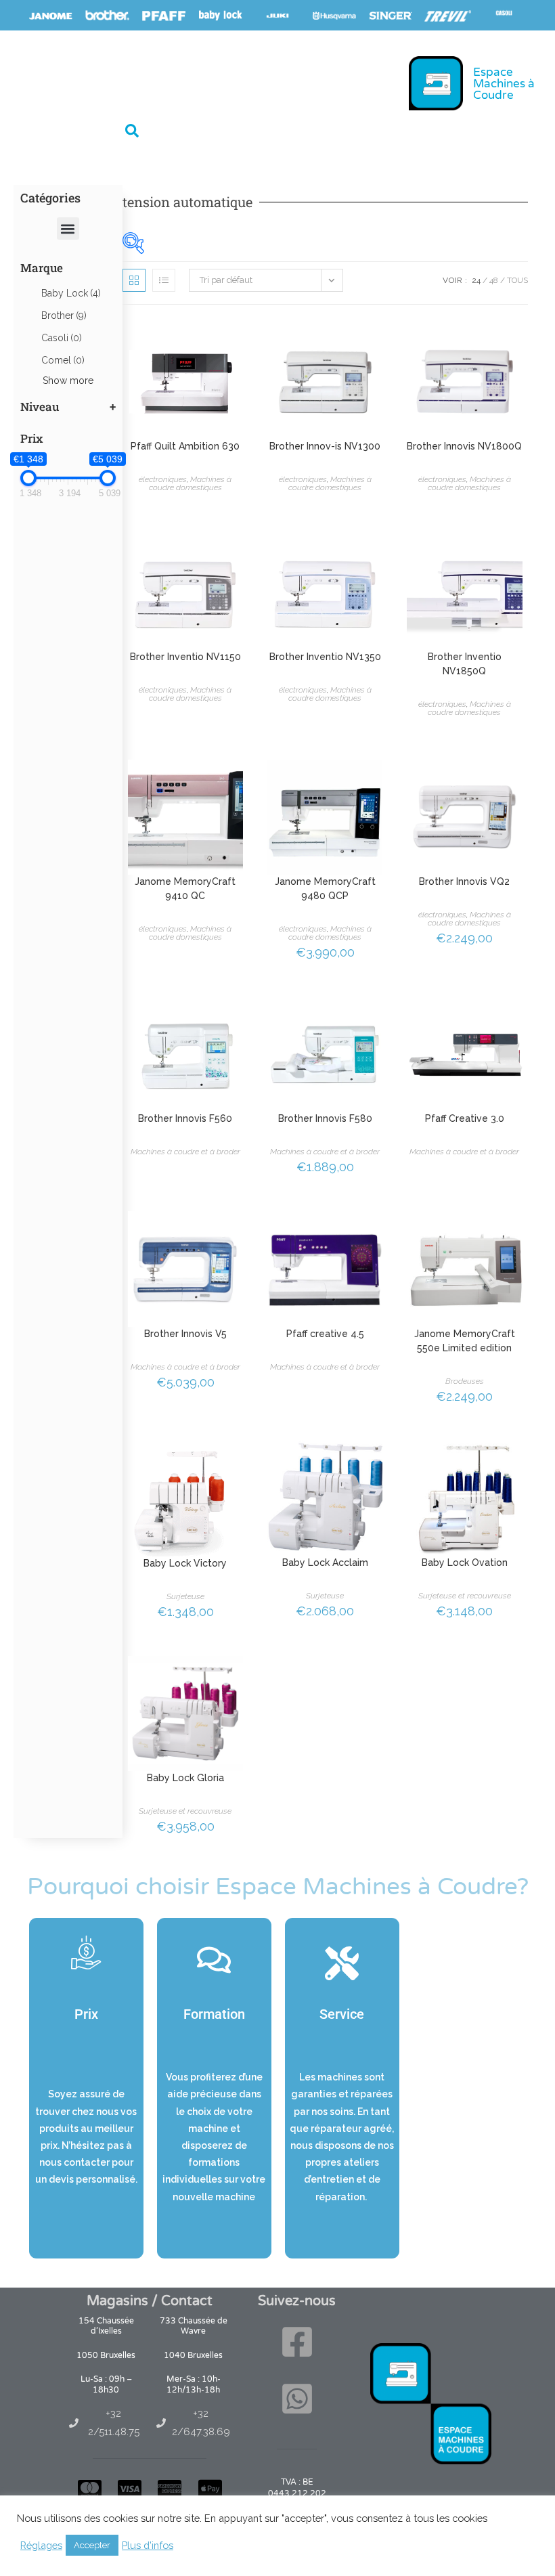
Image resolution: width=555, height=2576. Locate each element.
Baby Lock (71, 293)
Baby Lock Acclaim (325, 1563)
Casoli (62, 338)
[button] (132, 131)
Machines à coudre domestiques (191, 483)
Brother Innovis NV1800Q (464, 446)
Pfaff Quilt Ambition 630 (185, 446)
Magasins (184, 82)
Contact (308, 82)
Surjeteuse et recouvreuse (465, 1596)
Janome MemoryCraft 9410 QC (185, 889)
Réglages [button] (41, 2545)
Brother (64, 315)
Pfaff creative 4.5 (325, 1334)
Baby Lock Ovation (465, 1563)
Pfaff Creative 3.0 (465, 1118)
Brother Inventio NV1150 (185, 657)
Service (247, 82)
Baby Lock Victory (185, 1563)
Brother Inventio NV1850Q (465, 664)
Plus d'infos (148, 2545)
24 (476, 280)
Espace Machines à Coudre (504, 84)
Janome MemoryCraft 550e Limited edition (465, 1341)
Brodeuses (465, 1381)
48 (494, 280)
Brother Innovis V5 (185, 1334)
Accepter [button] (92, 2545)
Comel (63, 360)
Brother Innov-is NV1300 (325, 446)
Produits (104, 82)
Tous (517, 280)
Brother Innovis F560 (185, 1118)
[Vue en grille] (134, 280)
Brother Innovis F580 (325, 1118)
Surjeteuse (185, 1596)
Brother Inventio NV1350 (325, 657)
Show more (68, 380)
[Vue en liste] (164, 280)
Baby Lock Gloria (185, 1778)
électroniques (163, 479)
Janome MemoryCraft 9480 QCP (325, 889)
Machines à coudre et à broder (185, 1152)
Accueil (44, 82)
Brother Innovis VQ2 (464, 881)
